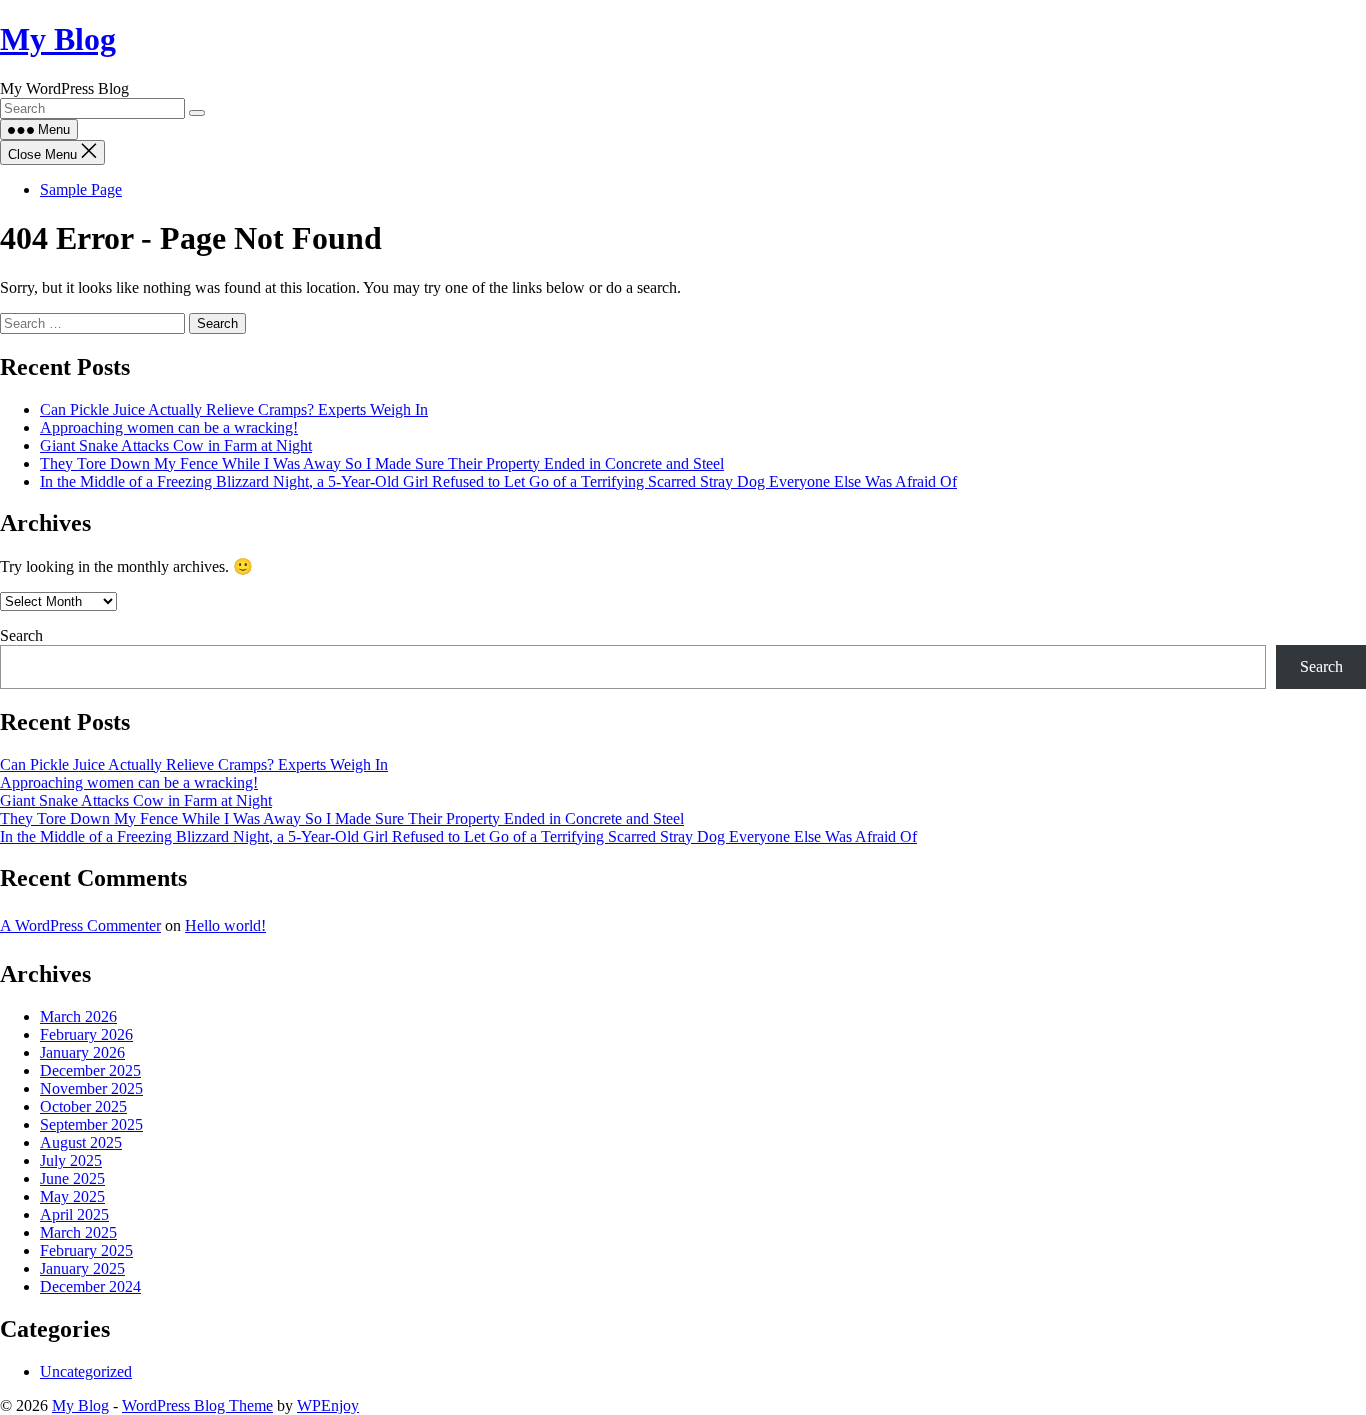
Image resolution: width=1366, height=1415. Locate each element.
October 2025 (83, 1106)
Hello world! (225, 925)
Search (21, 635)
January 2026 (82, 1052)
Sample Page (81, 189)
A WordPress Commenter (80, 925)
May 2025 (72, 1196)
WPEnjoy (328, 1405)
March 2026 (78, 1016)
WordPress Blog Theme (197, 1405)
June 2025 (72, 1178)
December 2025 (90, 1070)
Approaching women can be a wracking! (169, 427)
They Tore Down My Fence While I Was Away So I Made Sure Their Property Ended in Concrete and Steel (382, 463)
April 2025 (74, 1214)
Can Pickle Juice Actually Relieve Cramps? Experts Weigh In (234, 409)
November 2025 (91, 1088)
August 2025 (81, 1142)
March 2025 (78, 1232)
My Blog (58, 39)
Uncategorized (86, 1371)
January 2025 (82, 1268)
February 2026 (86, 1034)
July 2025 (71, 1160)
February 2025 (86, 1250)
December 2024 (90, 1286)
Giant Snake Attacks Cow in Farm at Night (176, 445)
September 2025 (91, 1124)
